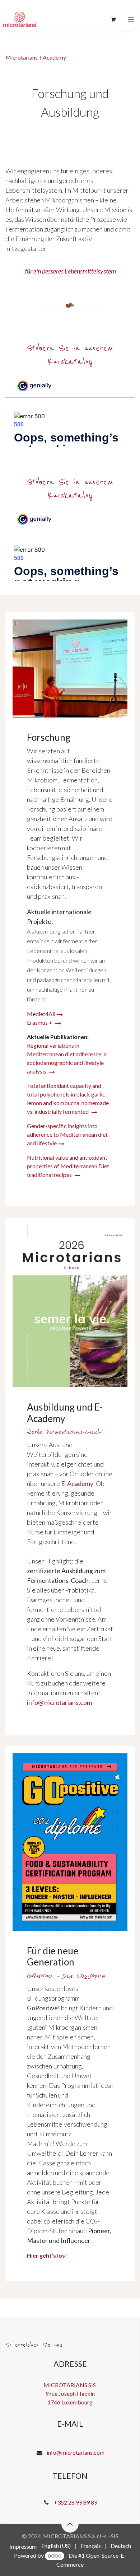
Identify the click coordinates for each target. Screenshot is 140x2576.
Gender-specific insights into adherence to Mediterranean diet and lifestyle (67, 1134)
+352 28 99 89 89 (76, 2502)
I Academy (53, 57)
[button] (70, 2524)
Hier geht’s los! (47, 2255)
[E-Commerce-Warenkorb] (113, 19)
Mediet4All (41, 1014)
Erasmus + (40, 1022)
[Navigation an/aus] (131, 20)
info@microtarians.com (76, 2452)
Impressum (23, 2546)
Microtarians (22, 57)
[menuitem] (56, 2546)
